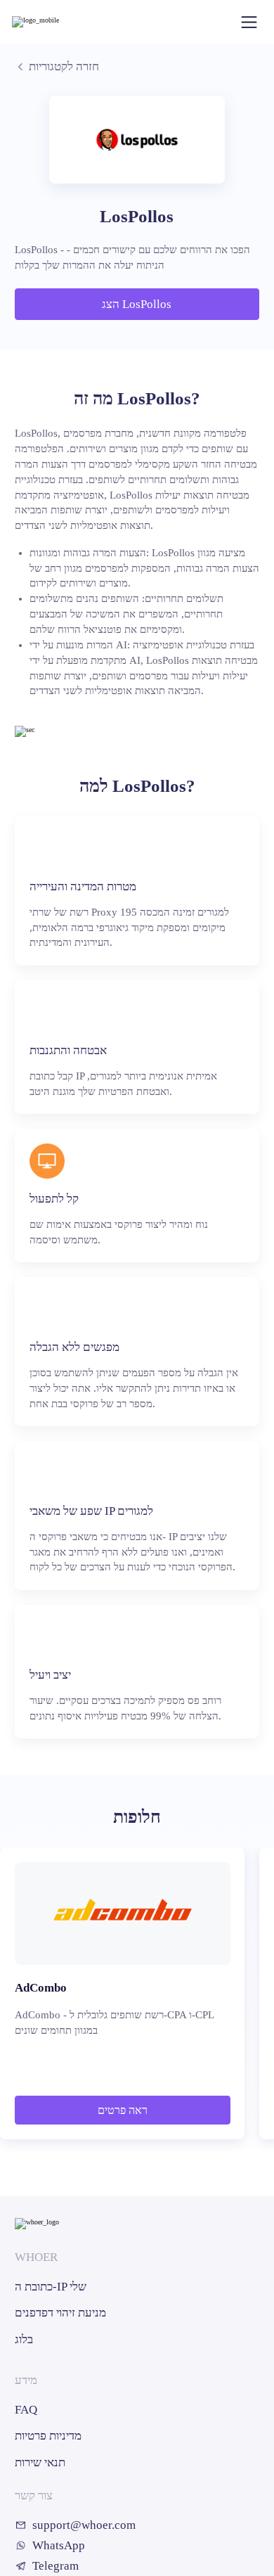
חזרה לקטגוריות (64, 66)
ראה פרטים (123, 2110)
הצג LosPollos (137, 304)
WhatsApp (59, 2545)
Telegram (56, 2566)
